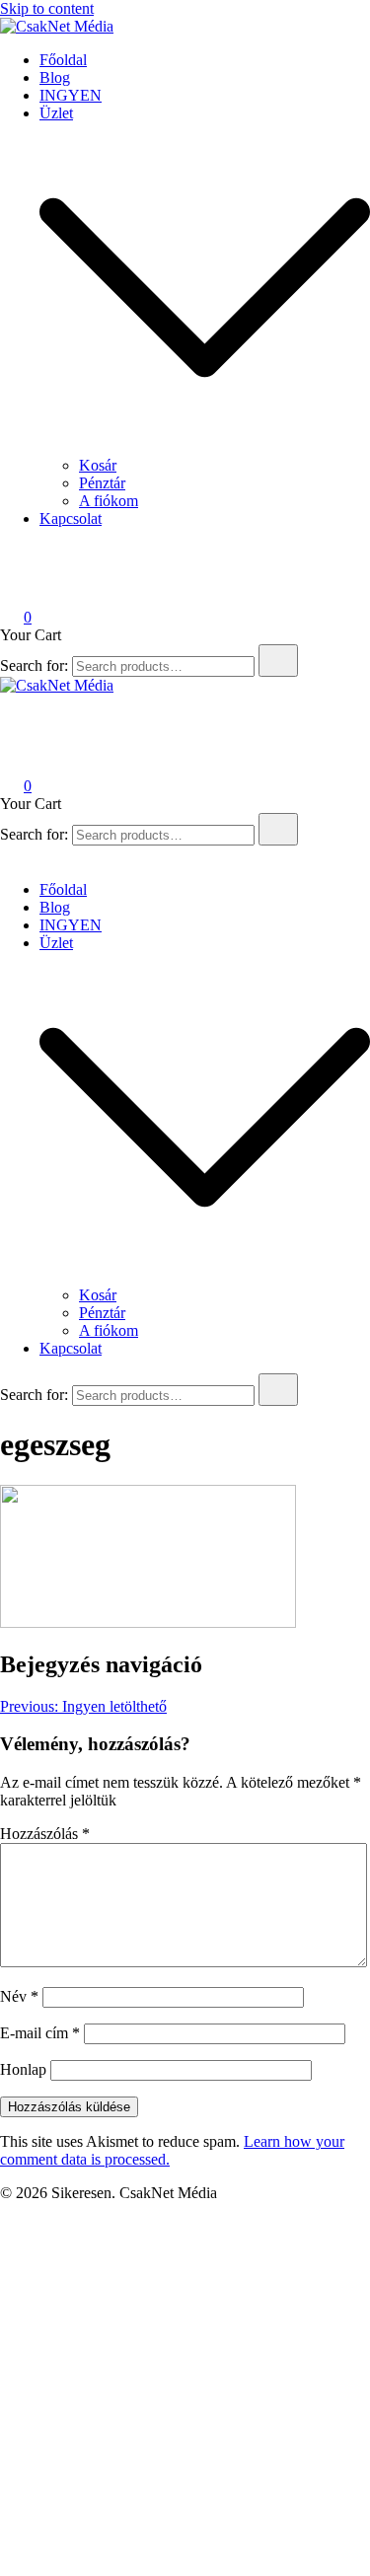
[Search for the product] (278, 661)
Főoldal (63, 60)
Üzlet (56, 113)
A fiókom (109, 501)
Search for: (34, 665)
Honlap (23, 2069)
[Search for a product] (20, 562)
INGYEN (71, 95)
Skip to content (47, 8)
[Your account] (12, 589)
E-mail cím (40, 2033)
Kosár (98, 465)
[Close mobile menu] (8, 856)
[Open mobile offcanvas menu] (8, 731)
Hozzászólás (45, 1834)
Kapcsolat (71, 518)
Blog (55, 77)
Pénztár (102, 483)
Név (19, 1996)
